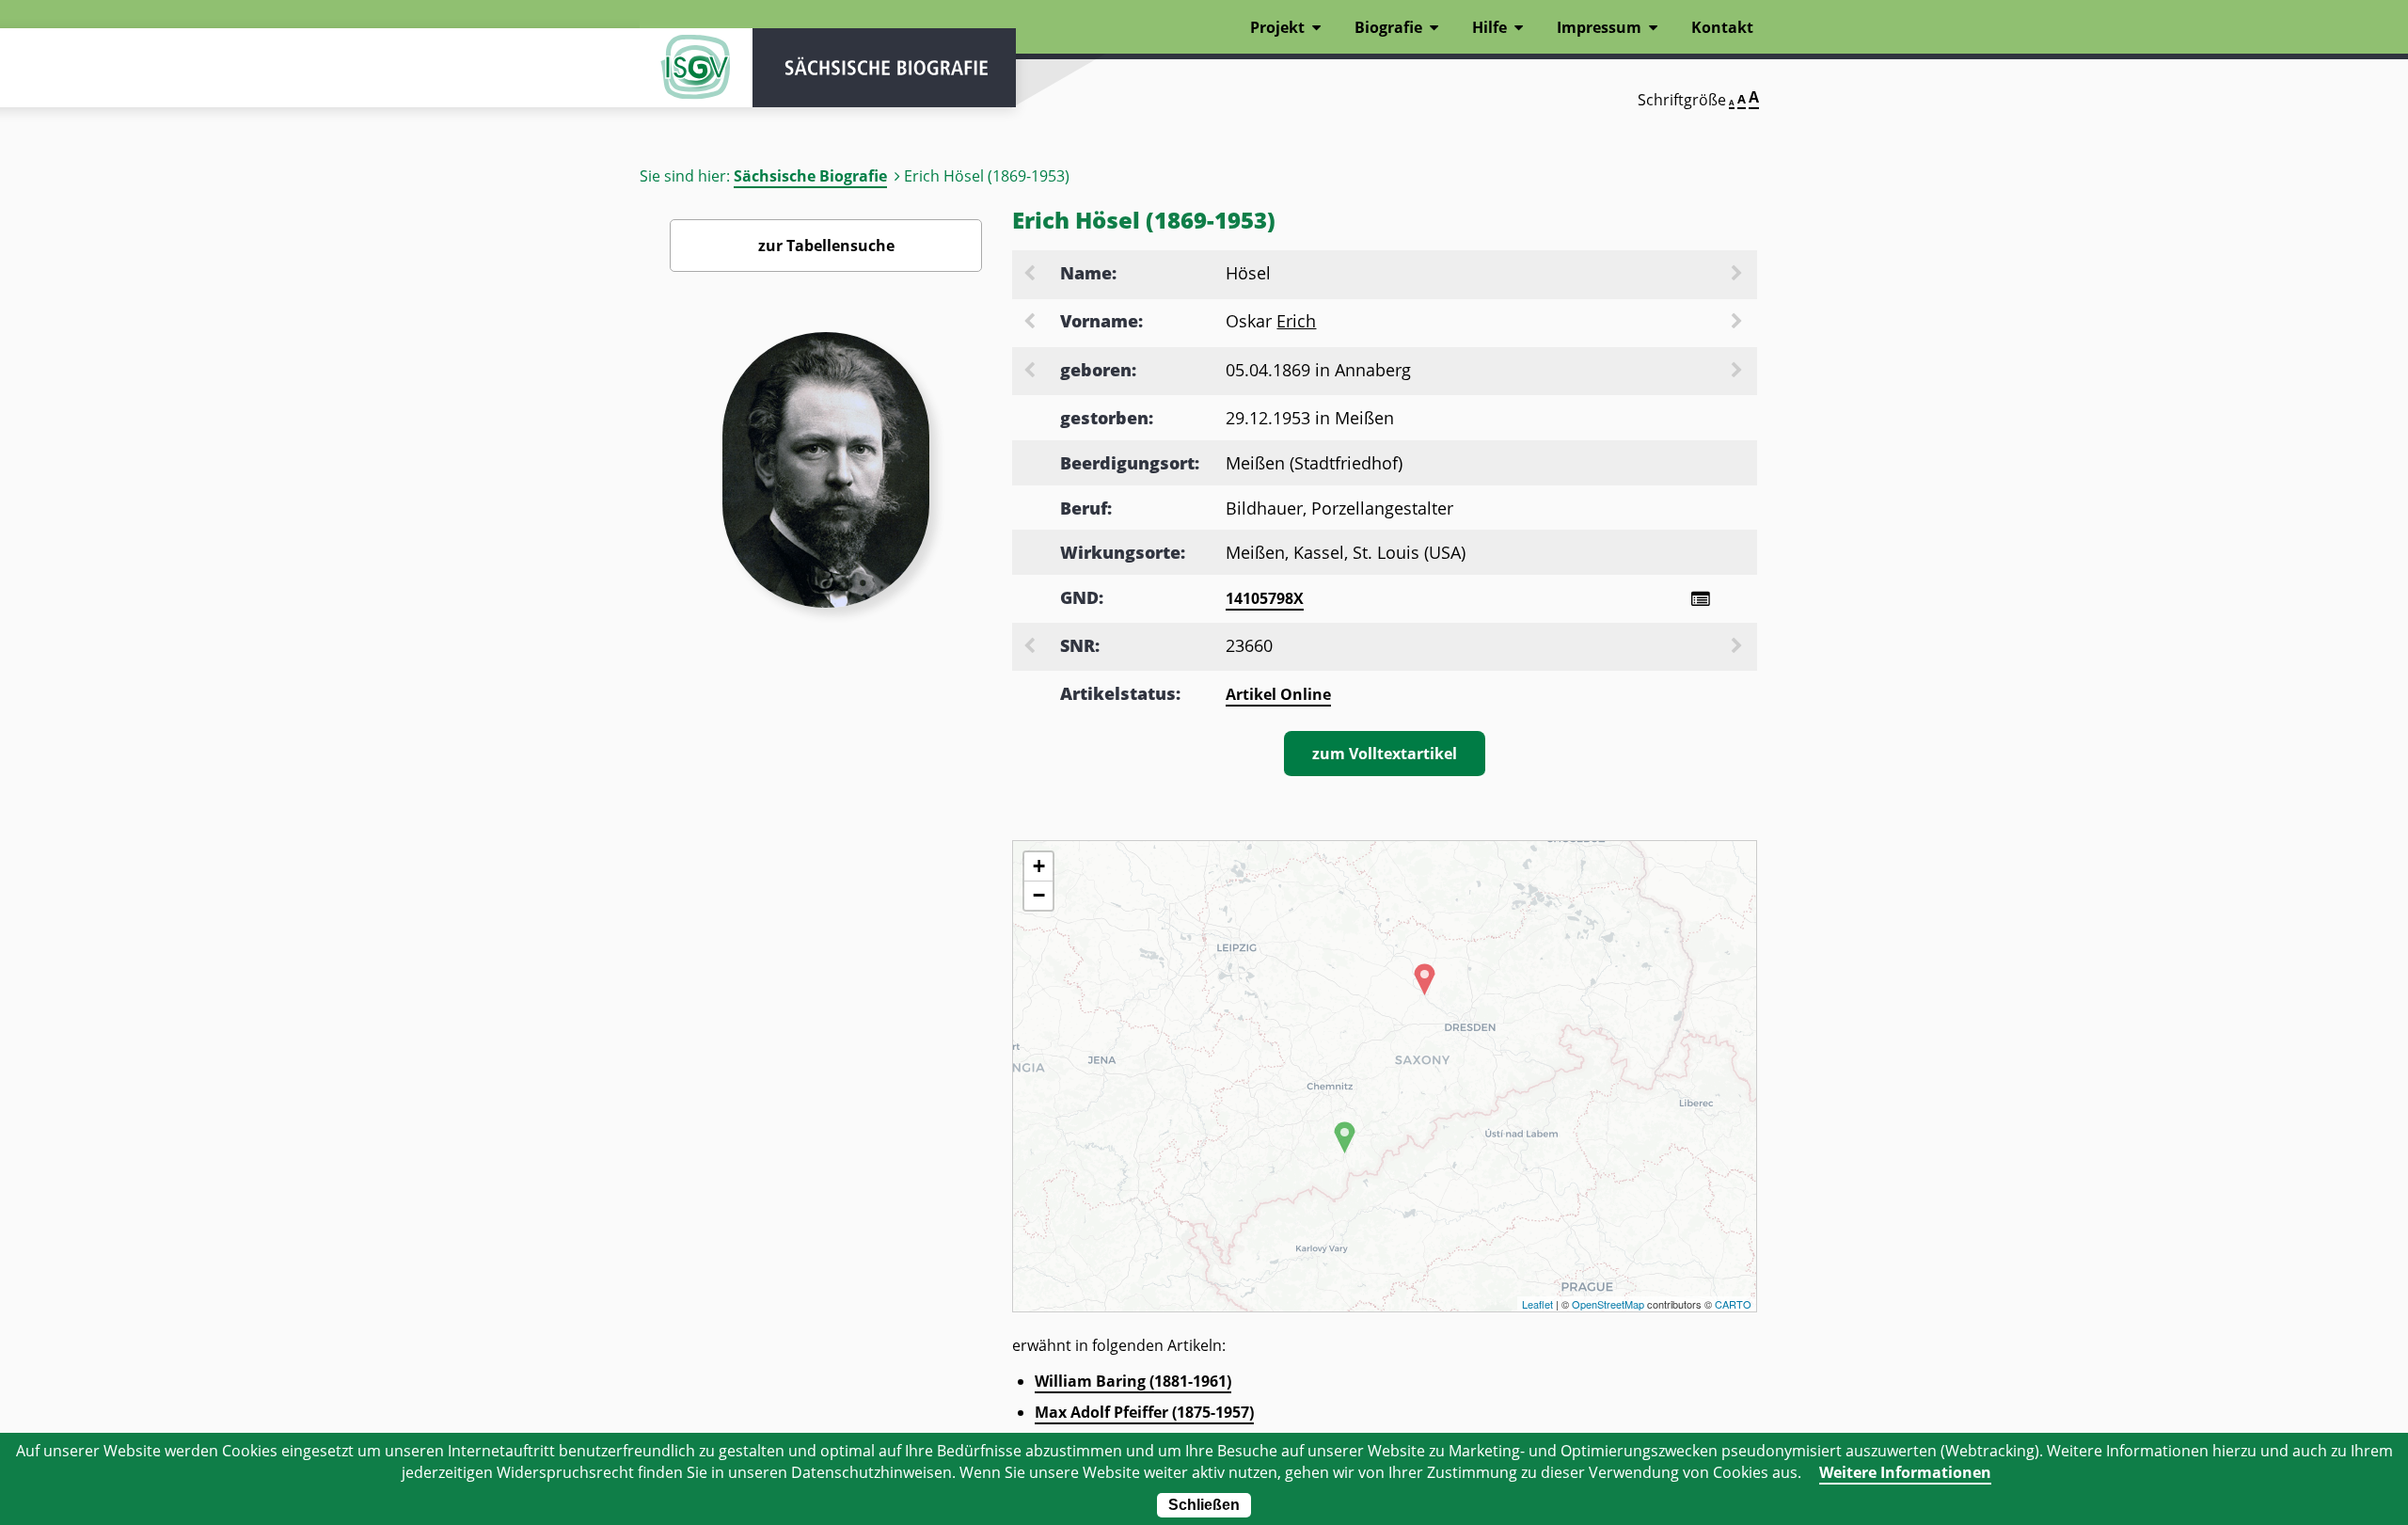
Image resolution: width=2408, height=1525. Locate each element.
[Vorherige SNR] (1031, 647)
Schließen (1204, 1505)
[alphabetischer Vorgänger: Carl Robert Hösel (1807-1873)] (1031, 275)
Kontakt (1722, 27)
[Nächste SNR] (1738, 647)
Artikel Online (1278, 694)
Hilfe (1489, 27)
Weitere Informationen (1905, 1472)
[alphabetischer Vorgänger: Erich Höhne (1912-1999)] (1031, 323)
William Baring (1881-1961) (1133, 1381)
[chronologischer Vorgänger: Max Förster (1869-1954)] (1031, 372)
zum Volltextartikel (1385, 754)
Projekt (1277, 27)
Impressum (1599, 27)
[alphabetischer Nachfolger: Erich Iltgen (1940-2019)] (1738, 323)
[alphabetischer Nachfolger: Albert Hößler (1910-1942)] (1738, 275)
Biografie (1388, 27)
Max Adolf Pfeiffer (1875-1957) (1144, 1412)
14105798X (1265, 598)
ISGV (696, 68)
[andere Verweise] (1700, 599)
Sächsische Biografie (810, 176)
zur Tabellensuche (826, 246)
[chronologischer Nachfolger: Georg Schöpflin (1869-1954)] (1738, 372)
